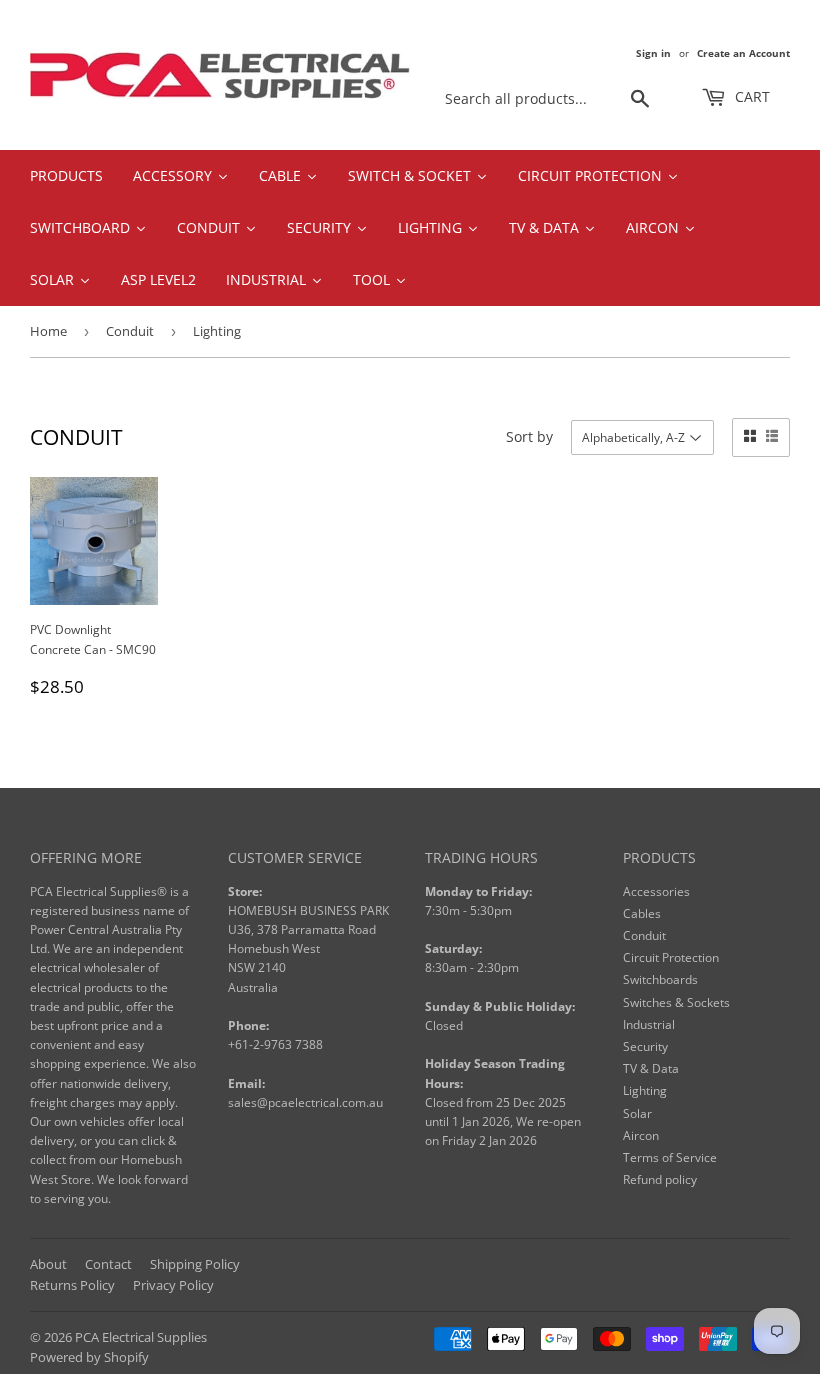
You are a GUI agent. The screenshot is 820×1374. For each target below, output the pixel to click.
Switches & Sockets (676, 1002)
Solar (637, 1113)
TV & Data (651, 1068)
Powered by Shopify (89, 1357)
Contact (108, 1264)
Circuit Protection (671, 957)
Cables (642, 913)
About (48, 1264)
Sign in (653, 53)
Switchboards (660, 979)
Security (645, 1046)
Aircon (641, 1135)
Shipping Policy (195, 1264)
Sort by (529, 436)
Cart (750, 96)
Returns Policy (72, 1285)
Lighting (645, 1090)
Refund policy (660, 1179)
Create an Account (743, 53)
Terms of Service (670, 1157)
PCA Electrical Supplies (141, 1337)
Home (48, 331)
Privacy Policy (173, 1285)
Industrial (649, 1024)
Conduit (130, 331)
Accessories (656, 891)
